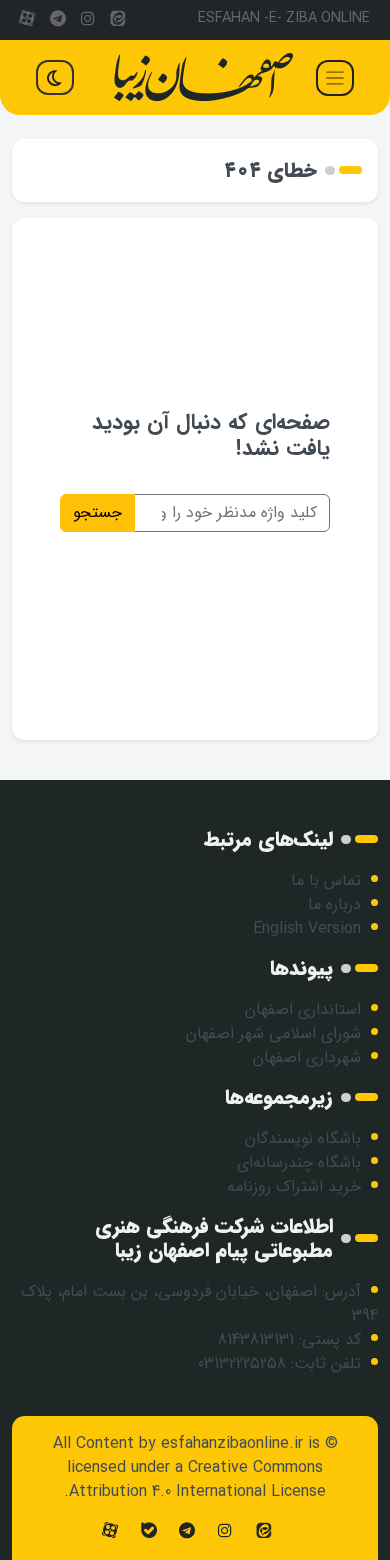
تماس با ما (326, 880)
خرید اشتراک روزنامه (294, 1186)
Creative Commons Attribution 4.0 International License (197, 1479)
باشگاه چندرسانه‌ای (299, 1162)
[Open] (335, 78)
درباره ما (334, 904)
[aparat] (27, 20)
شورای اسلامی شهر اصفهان (273, 1033)
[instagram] (88, 20)
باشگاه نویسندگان (303, 1138)
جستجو (97, 512)
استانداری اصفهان (303, 1009)
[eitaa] (118, 20)
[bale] (148, 1531)
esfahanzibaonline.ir (232, 1443)
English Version (307, 928)
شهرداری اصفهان (307, 1057)
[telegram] (57, 20)
